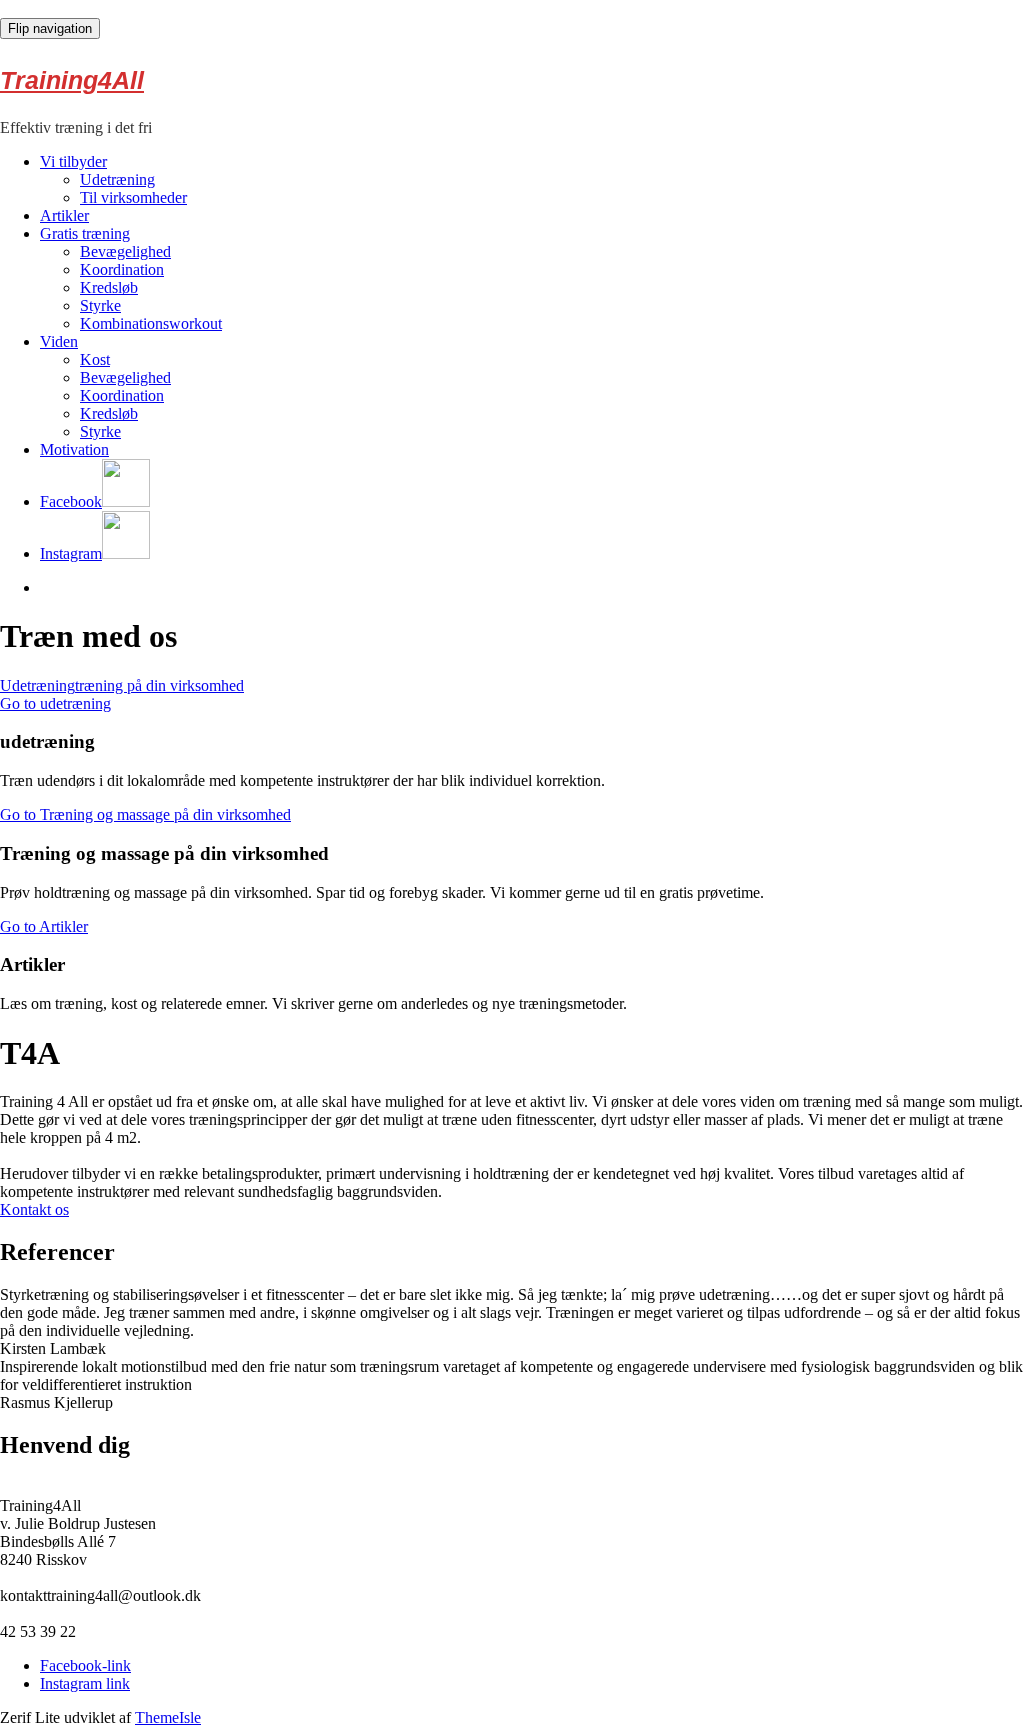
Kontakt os (34, 1209)
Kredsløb (109, 287)
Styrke (100, 305)
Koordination (122, 269)
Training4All (72, 80)
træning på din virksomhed (159, 685)
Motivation (74, 449)
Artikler (64, 215)
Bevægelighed (125, 251)
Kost (95, 359)
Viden (59, 341)
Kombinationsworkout (151, 323)
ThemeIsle (168, 1717)
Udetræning (117, 179)
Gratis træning (85, 233)
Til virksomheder (133, 197)
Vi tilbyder (73, 161)
